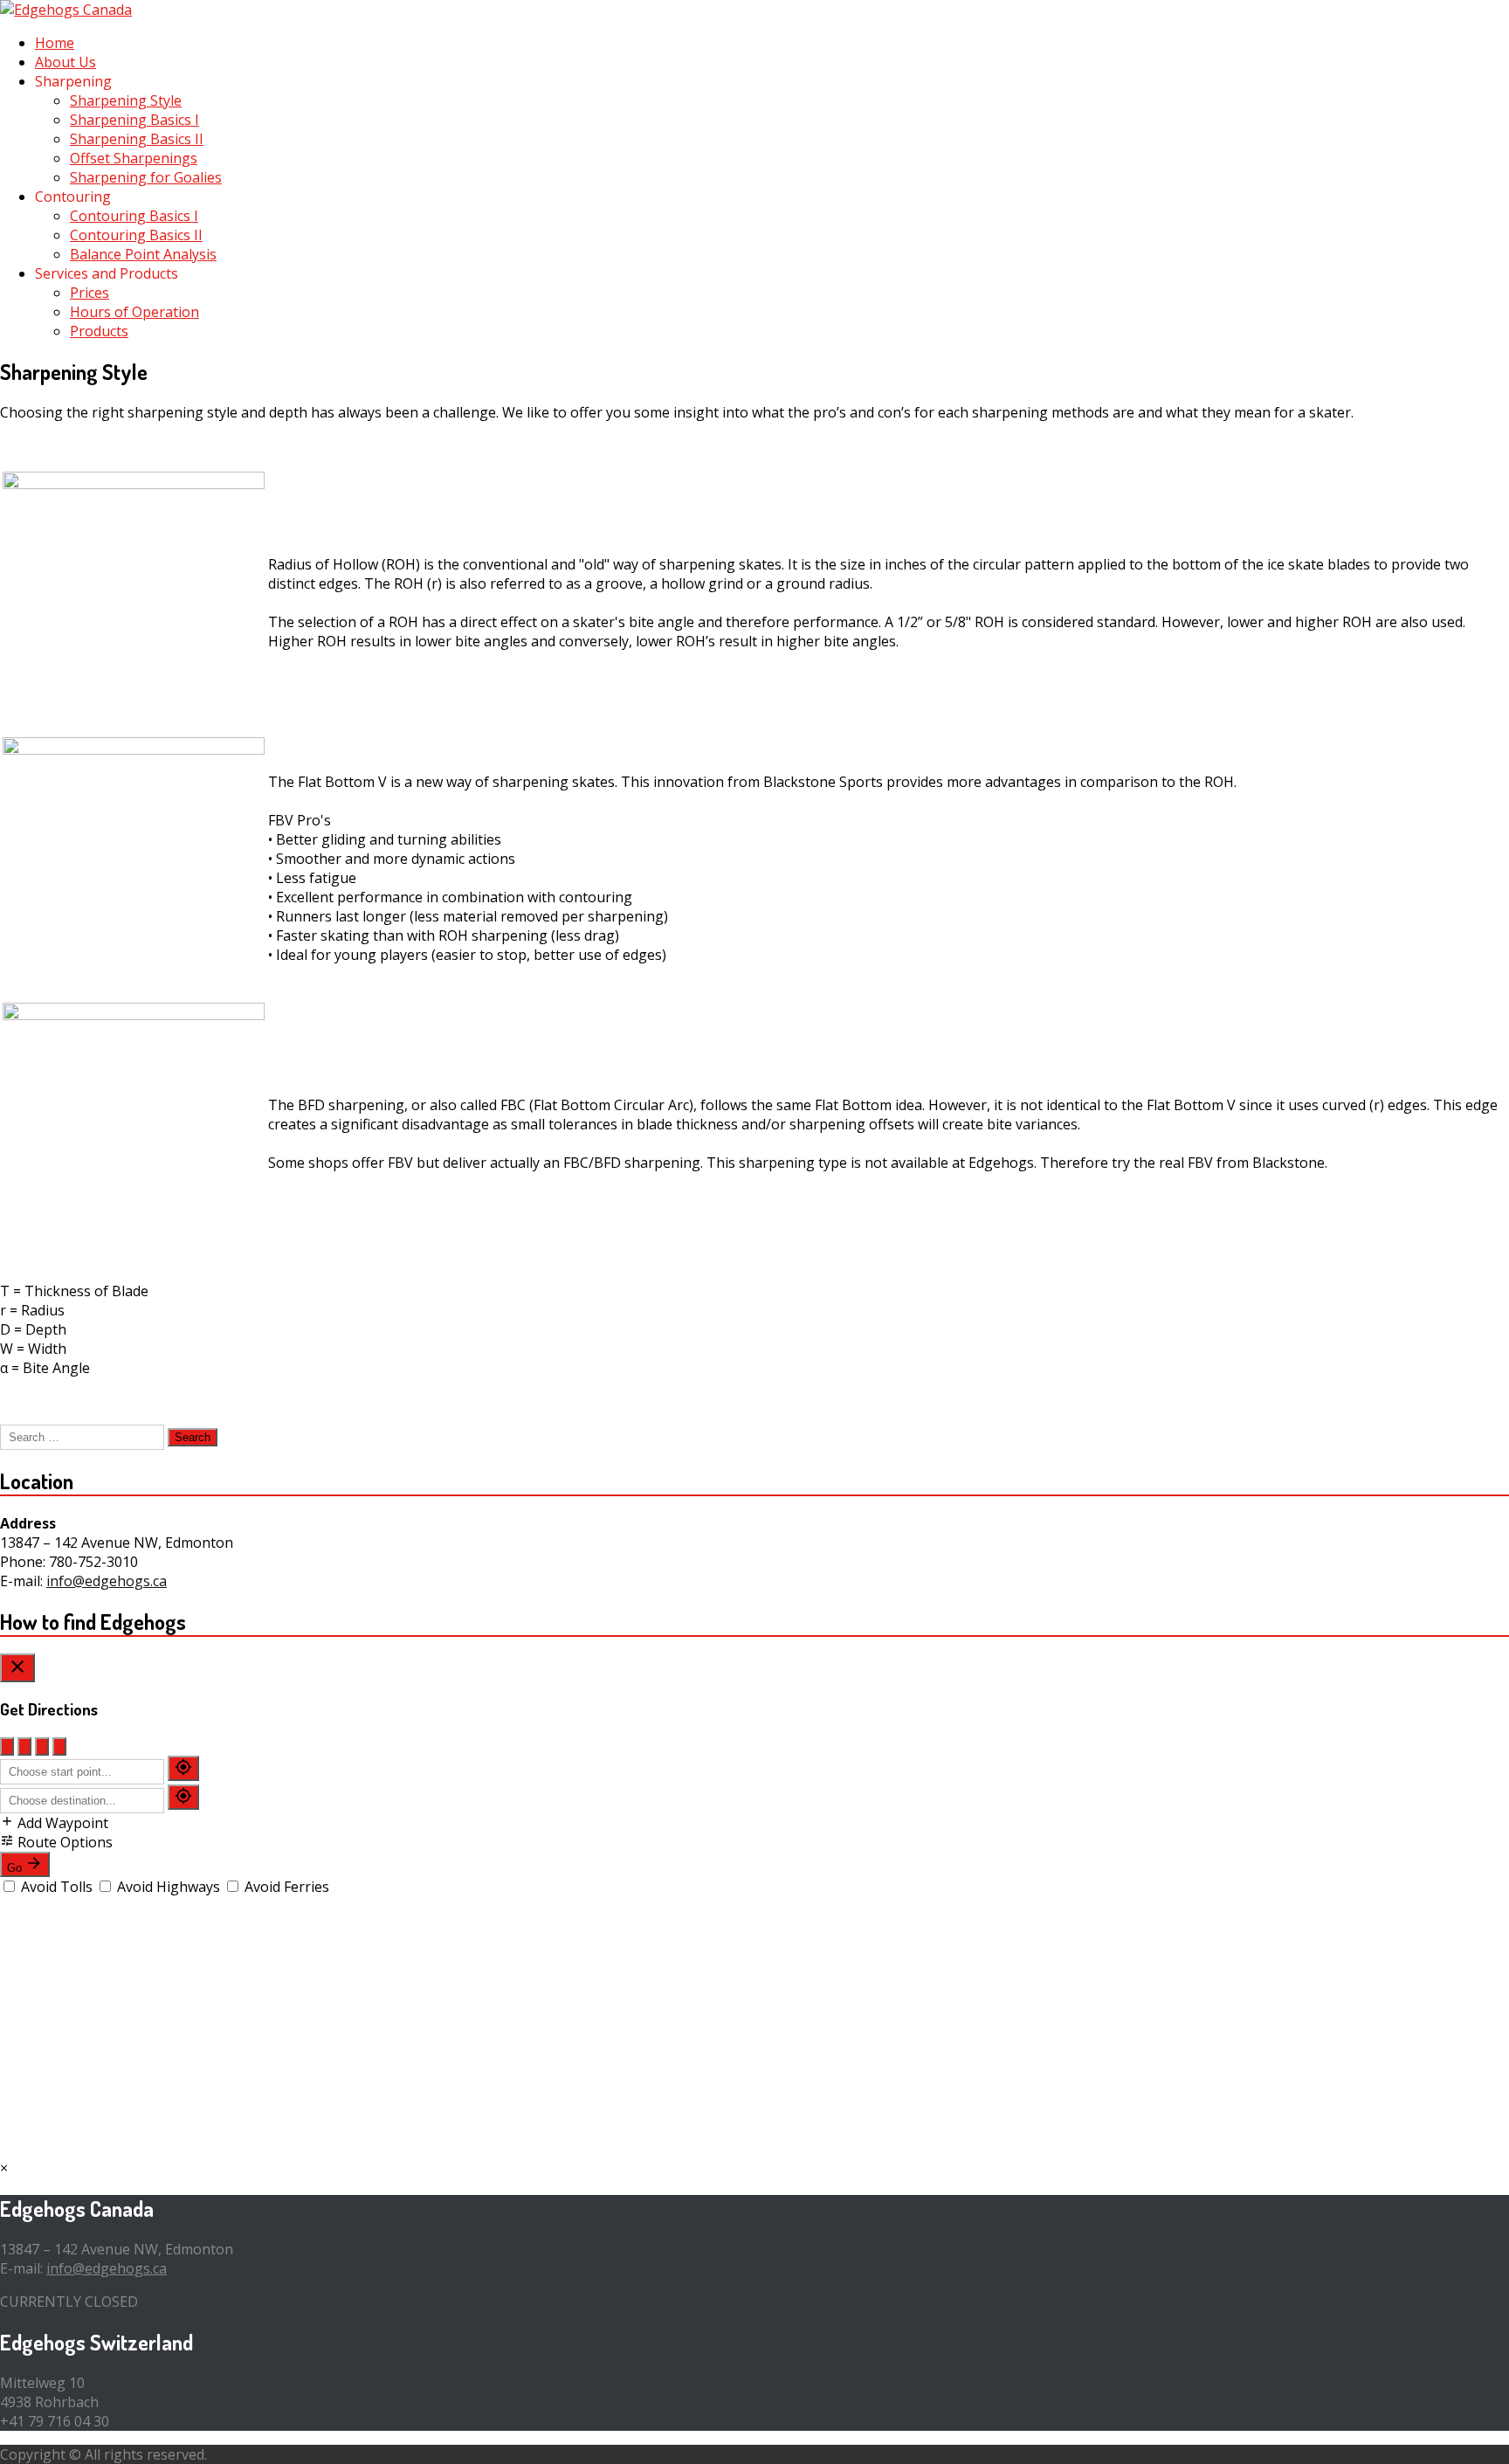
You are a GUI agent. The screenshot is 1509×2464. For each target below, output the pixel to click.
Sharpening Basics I (134, 120)
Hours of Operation (134, 312)
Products (99, 331)
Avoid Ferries (285, 1887)
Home (55, 43)
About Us (65, 62)
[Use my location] (183, 1768)
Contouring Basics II (136, 235)
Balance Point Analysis (143, 254)
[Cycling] (42, 1746)
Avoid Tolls (57, 1887)
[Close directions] (17, 1668)
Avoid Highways (169, 1887)
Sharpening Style (126, 100)
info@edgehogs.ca (107, 1581)
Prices (90, 293)
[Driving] (7, 1746)
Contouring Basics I (134, 216)
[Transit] (59, 1746)
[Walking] (24, 1746)
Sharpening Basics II (137, 139)
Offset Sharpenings (134, 158)
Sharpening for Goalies (146, 177)
